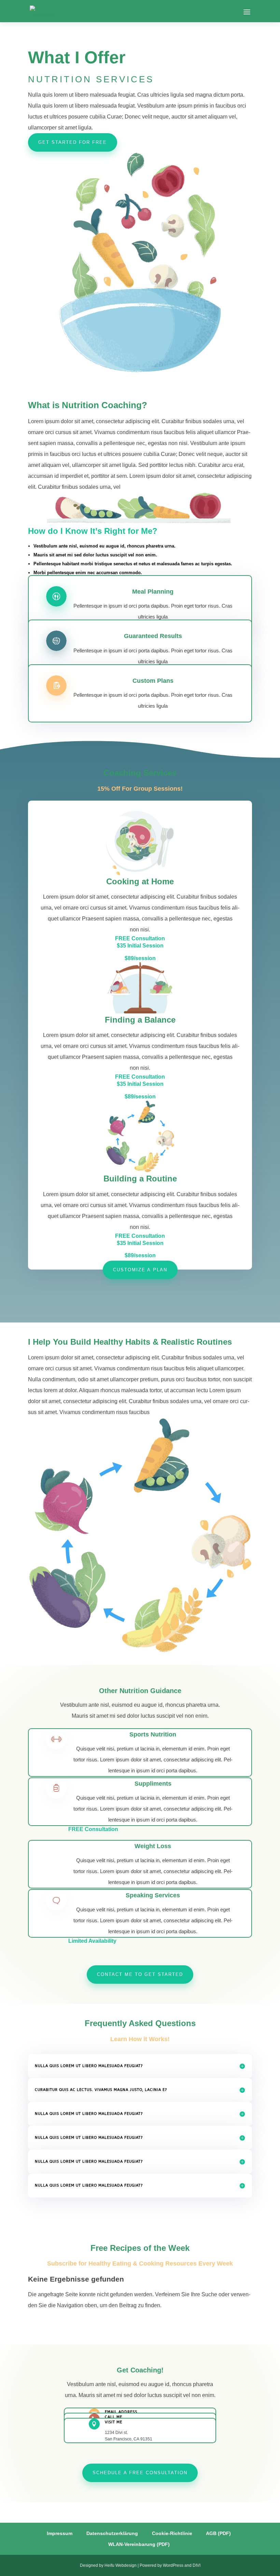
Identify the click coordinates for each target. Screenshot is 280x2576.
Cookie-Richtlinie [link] (171, 2533)
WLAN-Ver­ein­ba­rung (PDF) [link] (138, 2544)
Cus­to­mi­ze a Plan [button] (140, 1270)
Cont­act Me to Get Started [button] (140, 1974)
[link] (43, 11)
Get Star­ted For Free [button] (73, 142)
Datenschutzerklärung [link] (111, 2533)
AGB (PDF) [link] (218, 2533)
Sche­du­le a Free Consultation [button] (140, 2473)
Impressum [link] (59, 2533)
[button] (247, 12)
